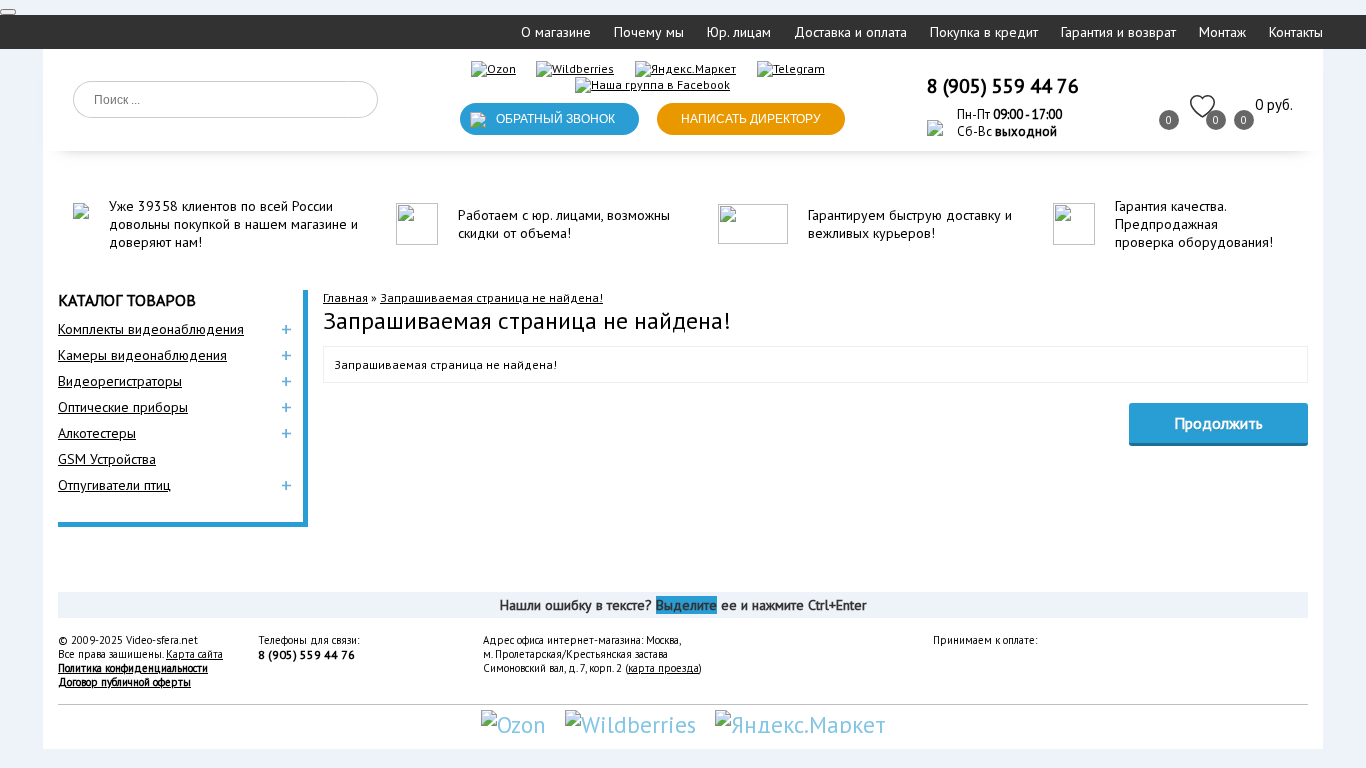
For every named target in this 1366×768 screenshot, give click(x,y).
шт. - (1274, 105)
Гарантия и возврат (1118, 32)
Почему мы (649, 32)
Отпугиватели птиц (114, 485)
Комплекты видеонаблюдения (151, 329)
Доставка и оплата (850, 32)
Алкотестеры (97, 433)
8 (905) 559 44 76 (1003, 86)
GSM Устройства (107, 459)
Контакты (1296, 32)
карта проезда (663, 668)
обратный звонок (555, 119)
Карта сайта (194, 654)
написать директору (751, 119)
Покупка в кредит (984, 32)
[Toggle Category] (8, 12)
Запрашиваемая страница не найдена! (491, 297)
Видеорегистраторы (120, 381)
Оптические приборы (123, 407)
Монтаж (1222, 32)
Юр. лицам (739, 32)
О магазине (556, 32)
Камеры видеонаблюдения (142, 355)
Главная (345, 297)
